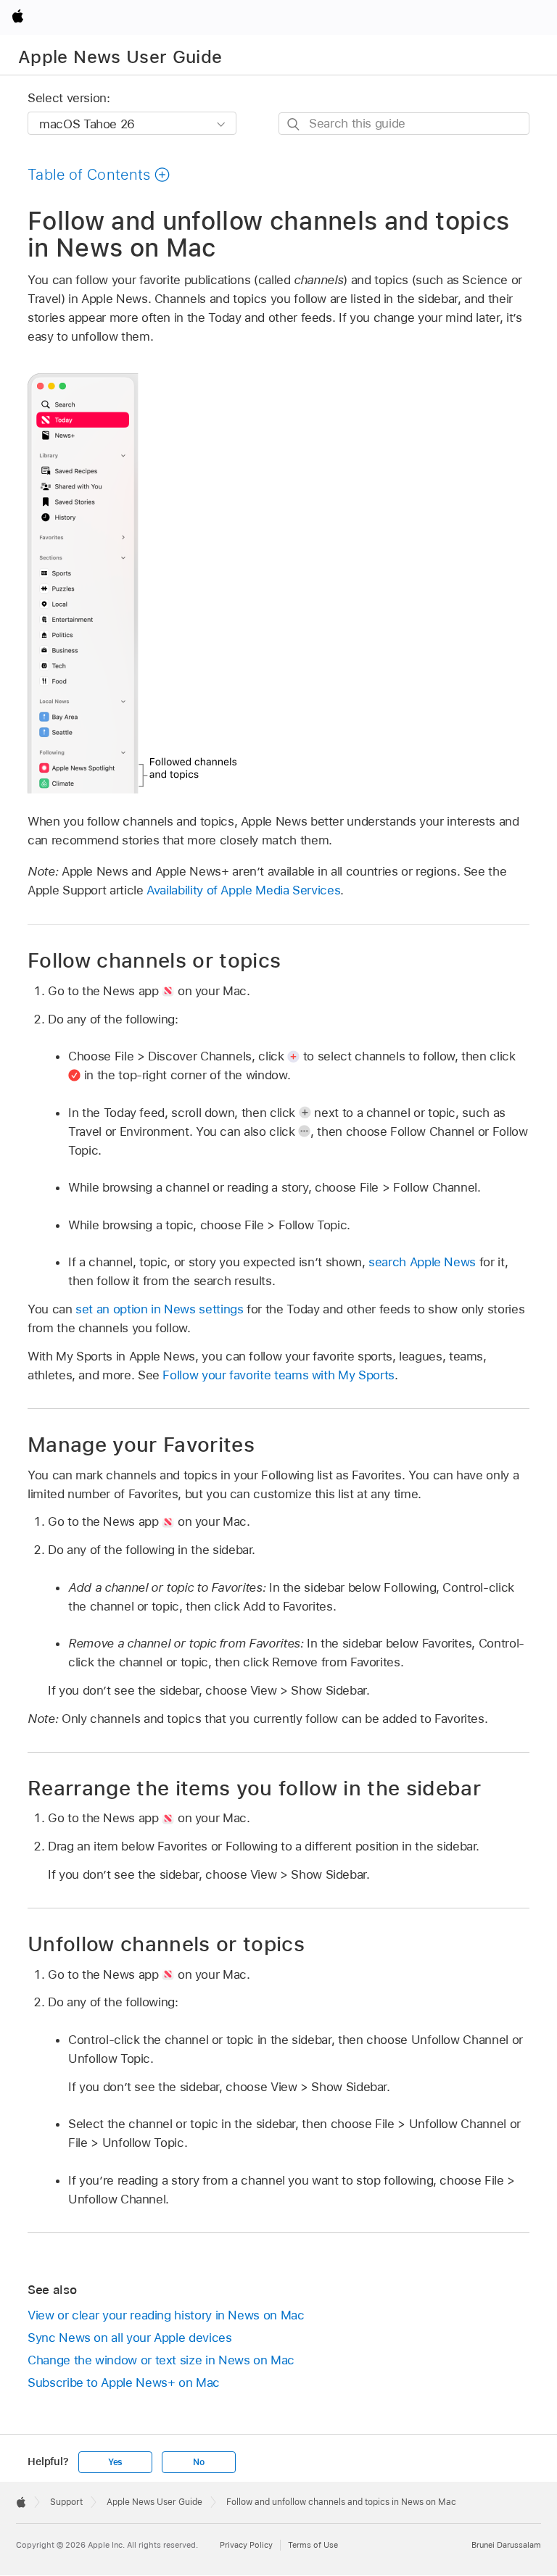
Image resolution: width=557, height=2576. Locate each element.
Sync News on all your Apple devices (130, 2338)
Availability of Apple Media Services (243, 890)
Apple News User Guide (120, 57)
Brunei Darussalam (506, 2545)
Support (66, 2502)
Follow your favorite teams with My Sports (278, 1375)
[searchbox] (404, 124)
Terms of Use (313, 2545)
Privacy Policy (246, 2545)
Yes (115, 2462)
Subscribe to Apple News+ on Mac (124, 2382)
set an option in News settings (159, 1309)
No (199, 2462)
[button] (99, 175)
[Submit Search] (294, 124)
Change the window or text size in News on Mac (161, 2360)
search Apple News (422, 1262)
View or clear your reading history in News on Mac (166, 2315)
